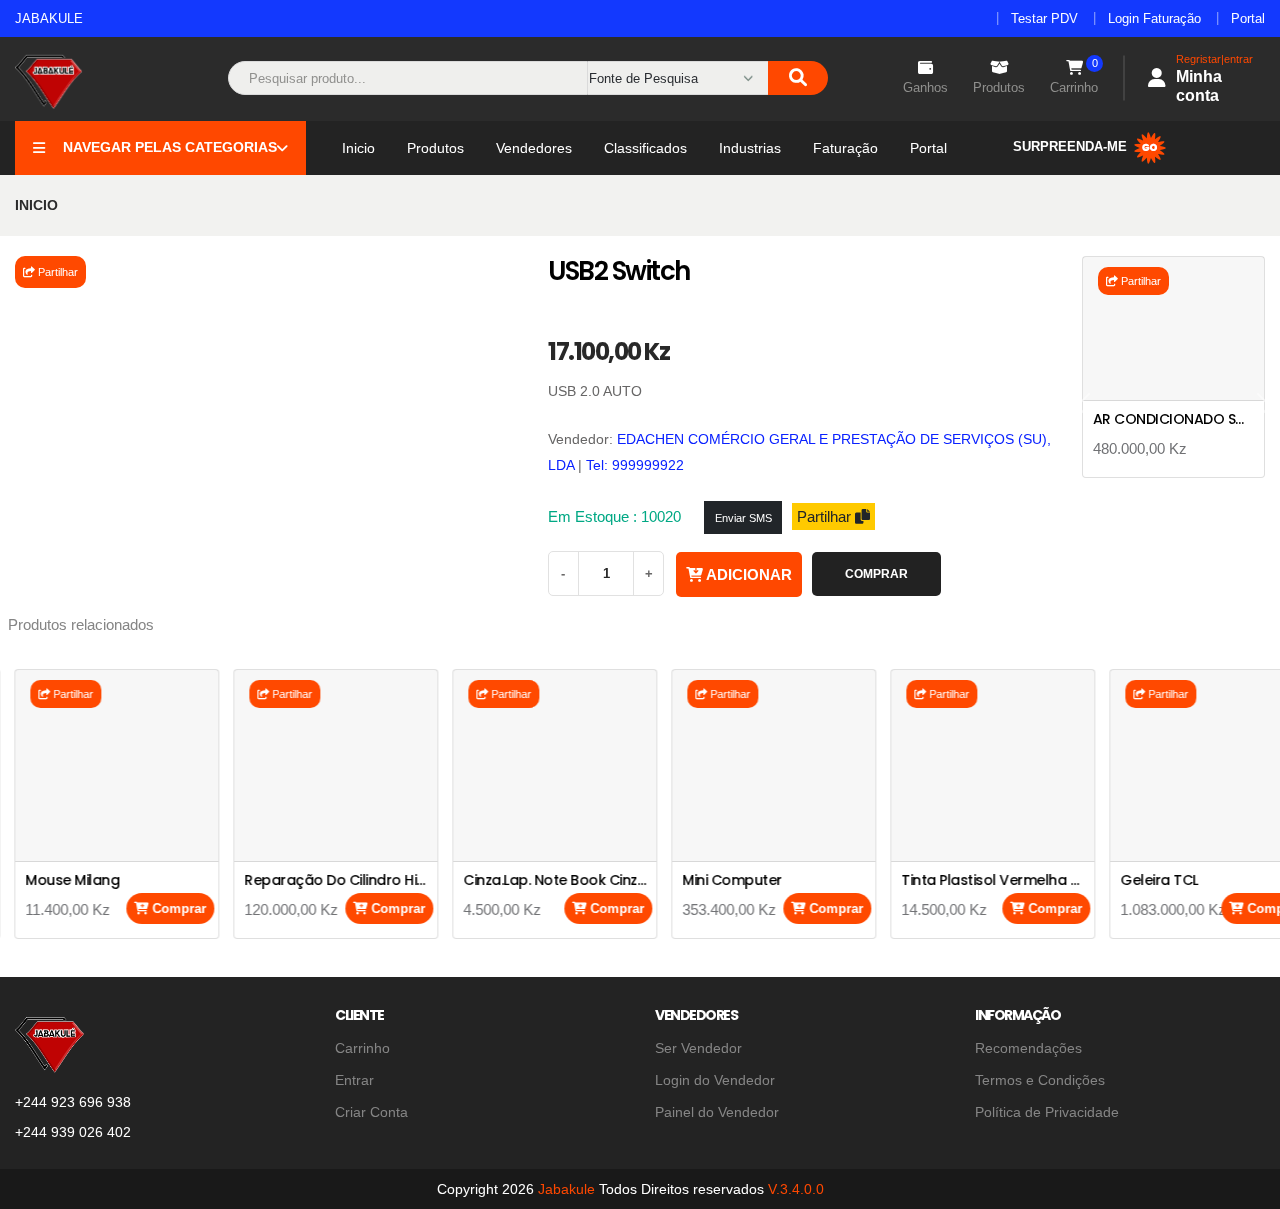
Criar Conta (371, 1112)
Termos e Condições (1040, 1080)
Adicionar (747, 574)
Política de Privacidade (1047, 1112)
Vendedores (534, 148)
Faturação (845, 148)
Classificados (645, 148)
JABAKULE (49, 18)
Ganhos (925, 87)
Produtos (999, 87)
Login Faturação (1154, 18)
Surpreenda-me (1072, 146)
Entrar (354, 1080)
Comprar (876, 574)
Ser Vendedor (698, 1048)
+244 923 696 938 (73, 1102)
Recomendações (1028, 1048)
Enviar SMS (743, 518)
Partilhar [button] (56, 272)
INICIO (36, 205)
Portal (1248, 18)
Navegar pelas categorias (170, 147)
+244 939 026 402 (73, 1132)
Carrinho (1074, 77)
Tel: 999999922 (635, 465)
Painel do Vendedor (717, 1112)
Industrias (750, 148)
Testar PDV (1044, 18)
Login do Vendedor (715, 1080)
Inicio (358, 148)
